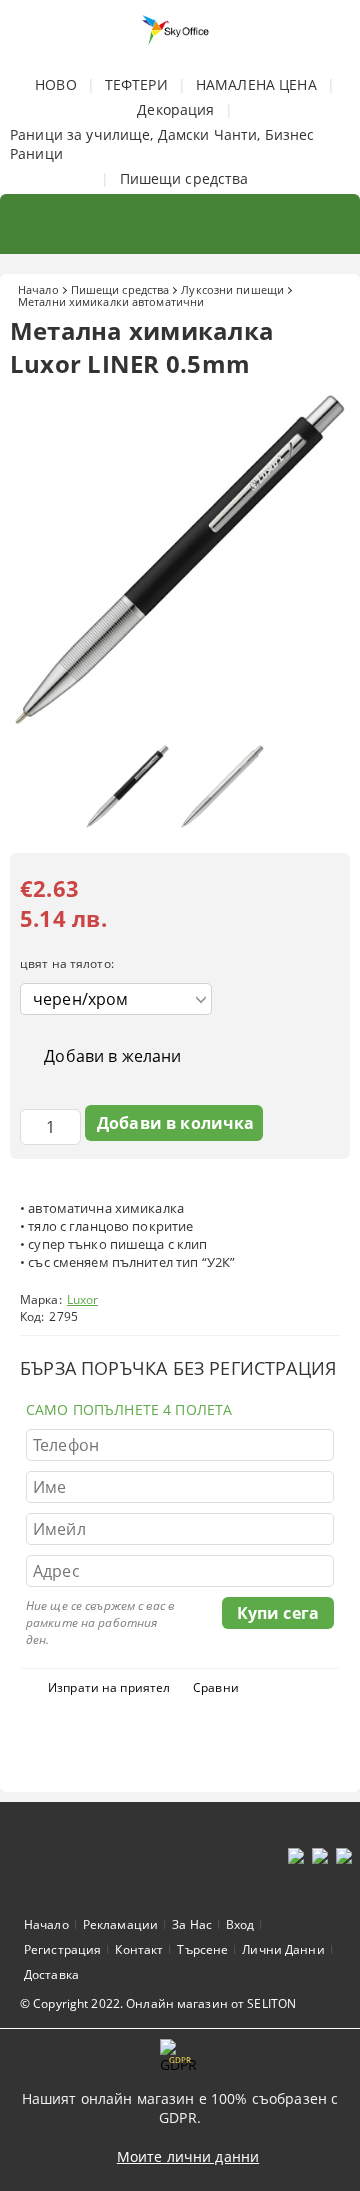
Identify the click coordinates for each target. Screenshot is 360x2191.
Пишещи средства (184, 178)
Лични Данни (283, 1949)
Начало (38, 289)
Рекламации (120, 1924)
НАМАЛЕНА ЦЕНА (256, 84)
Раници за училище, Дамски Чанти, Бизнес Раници (162, 144)
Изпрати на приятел (109, 1687)
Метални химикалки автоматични (111, 301)
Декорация (175, 109)
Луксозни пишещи (232, 289)
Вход (240, 1924)
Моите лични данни (188, 2156)
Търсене (202, 1949)
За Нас (192, 1924)
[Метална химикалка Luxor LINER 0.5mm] (180, 724)
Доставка (51, 1974)
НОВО (56, 84)
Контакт (139, 1949)
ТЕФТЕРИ (136, 84)
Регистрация (62, 1949)
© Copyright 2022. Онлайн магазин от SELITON (158, 2003)
